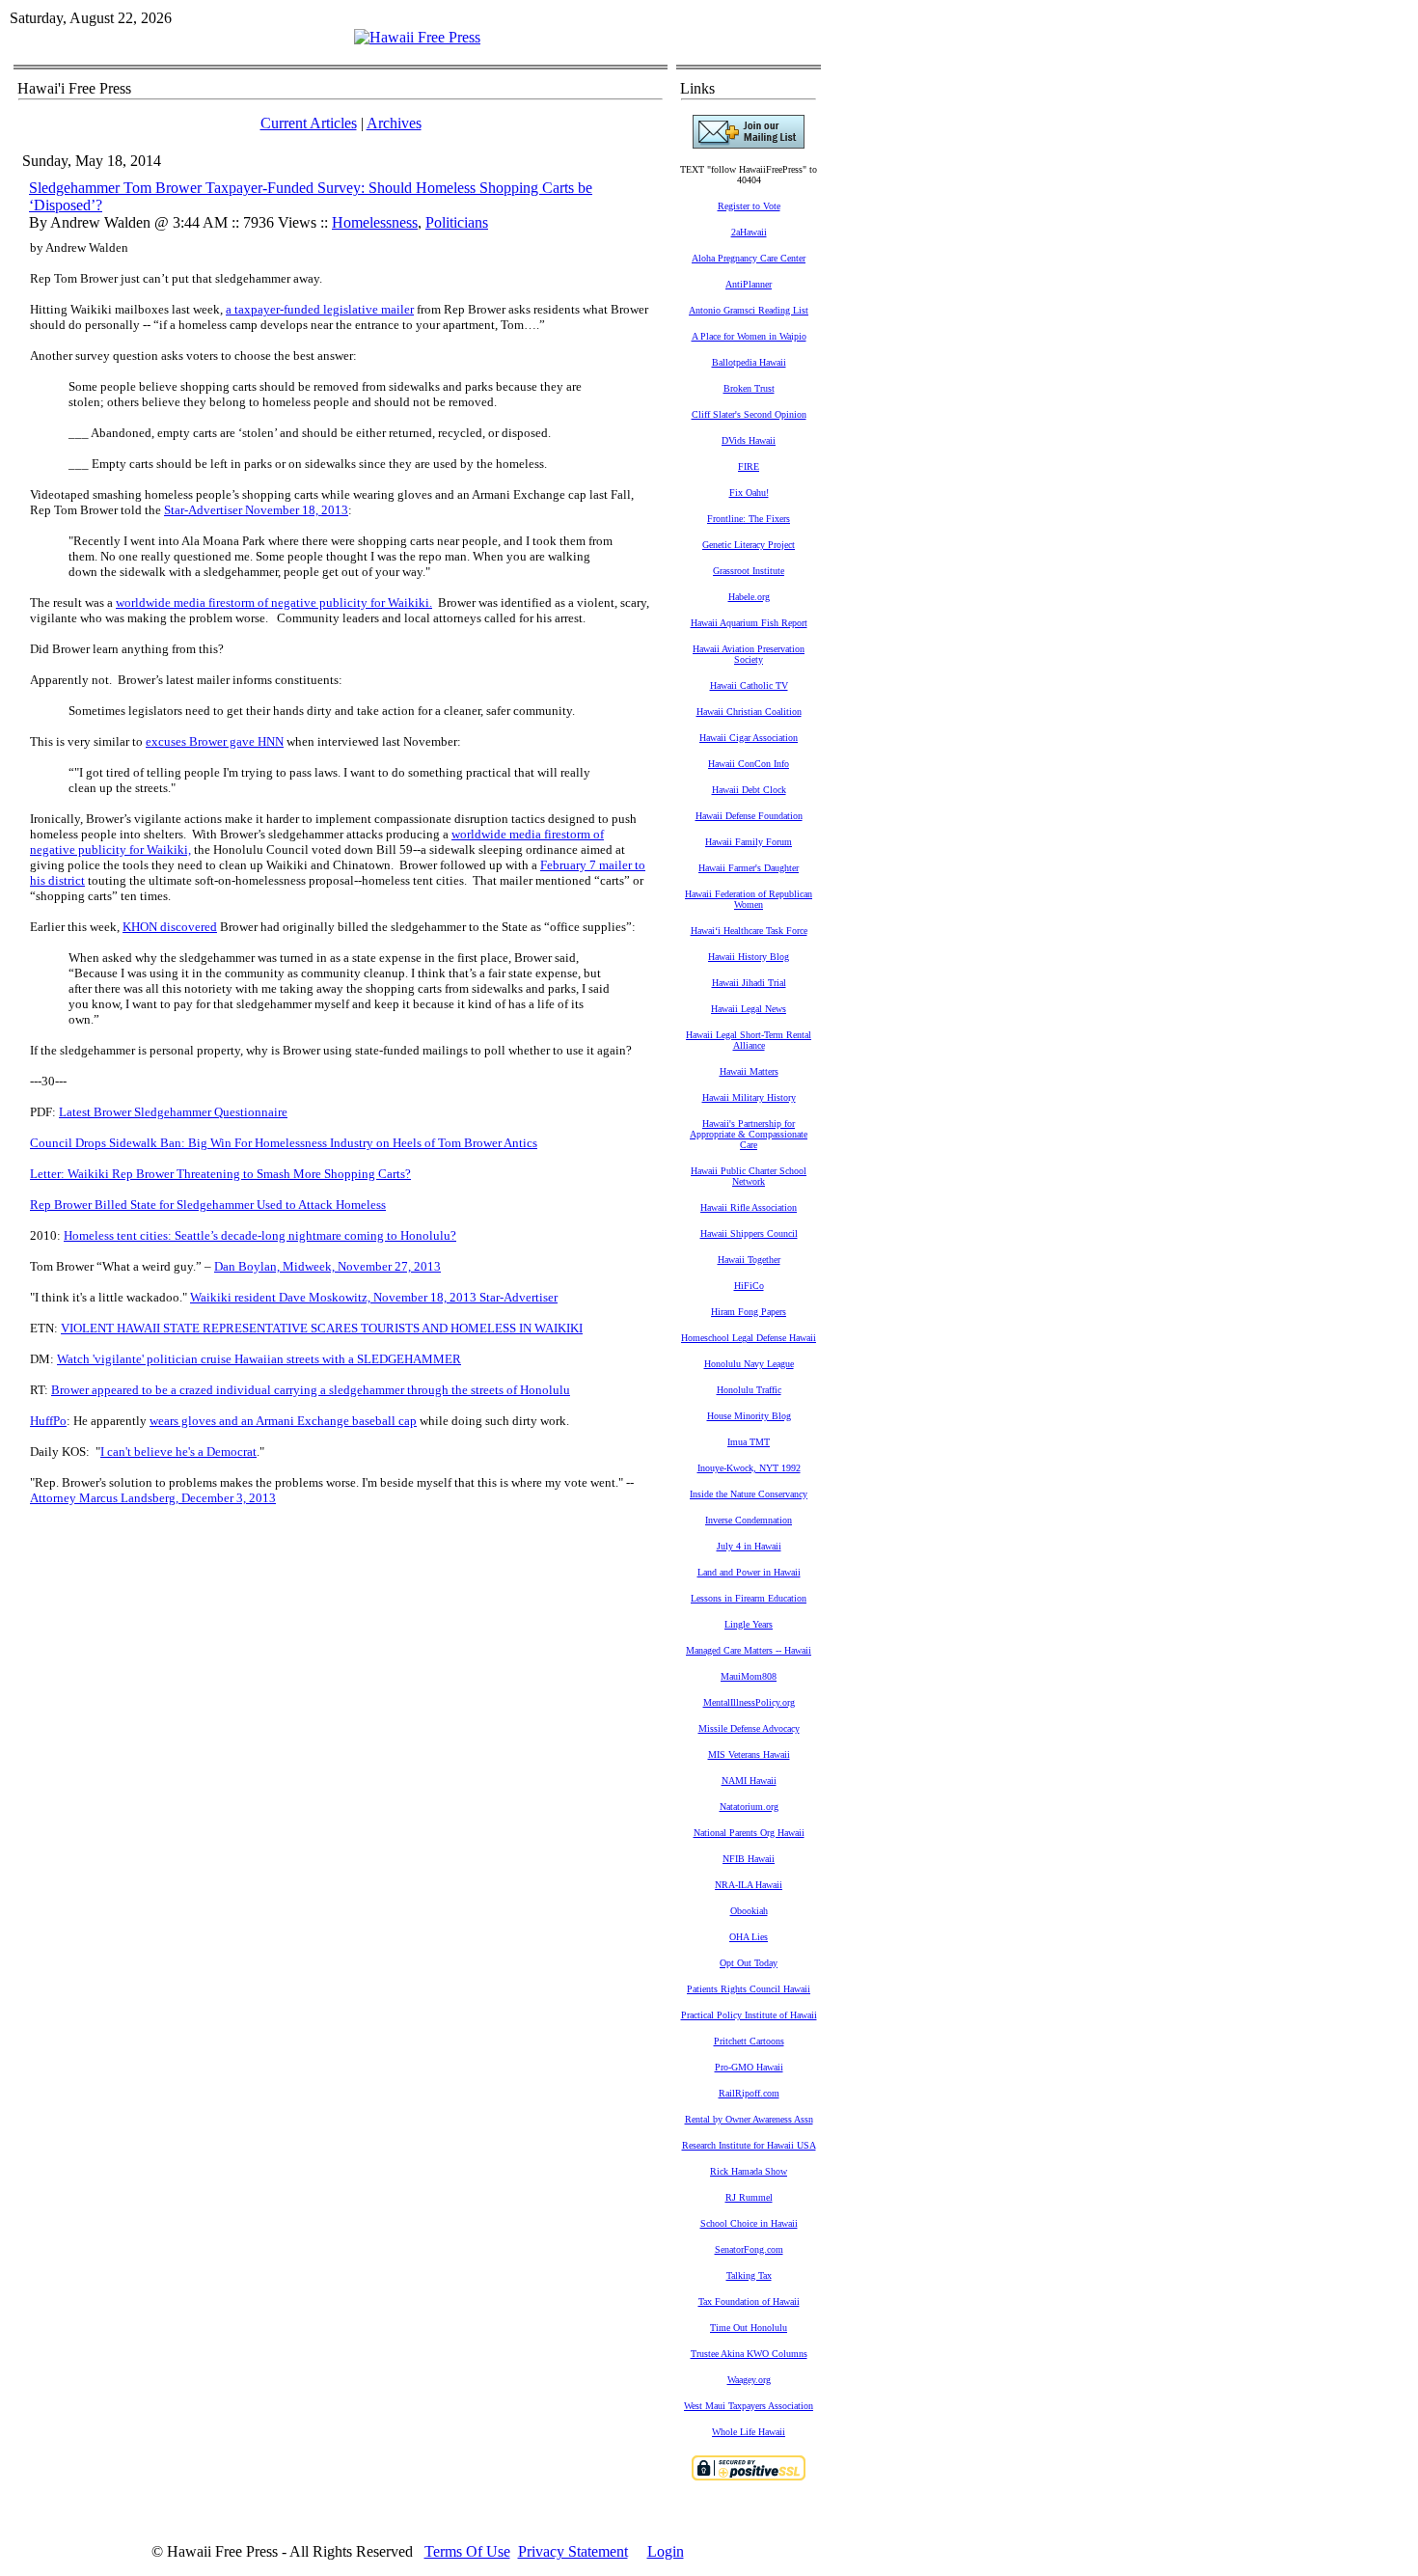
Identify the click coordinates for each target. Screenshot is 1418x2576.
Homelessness (375, 222)
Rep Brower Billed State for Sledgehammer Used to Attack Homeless (208, 1205)
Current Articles (309, 123)
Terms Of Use (467, 2551)
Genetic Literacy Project (749, 545)
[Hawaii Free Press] (417, 37)
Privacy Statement (573, 2551)
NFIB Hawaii (749, 1859)
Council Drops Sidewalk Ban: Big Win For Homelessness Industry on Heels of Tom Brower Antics (284, 1143)
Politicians (457, 222)
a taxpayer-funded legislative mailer (320, 309)
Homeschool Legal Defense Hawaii (749, 1338)
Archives (394, 123)
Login (666, 2551)
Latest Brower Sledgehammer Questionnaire (173, 1112)
